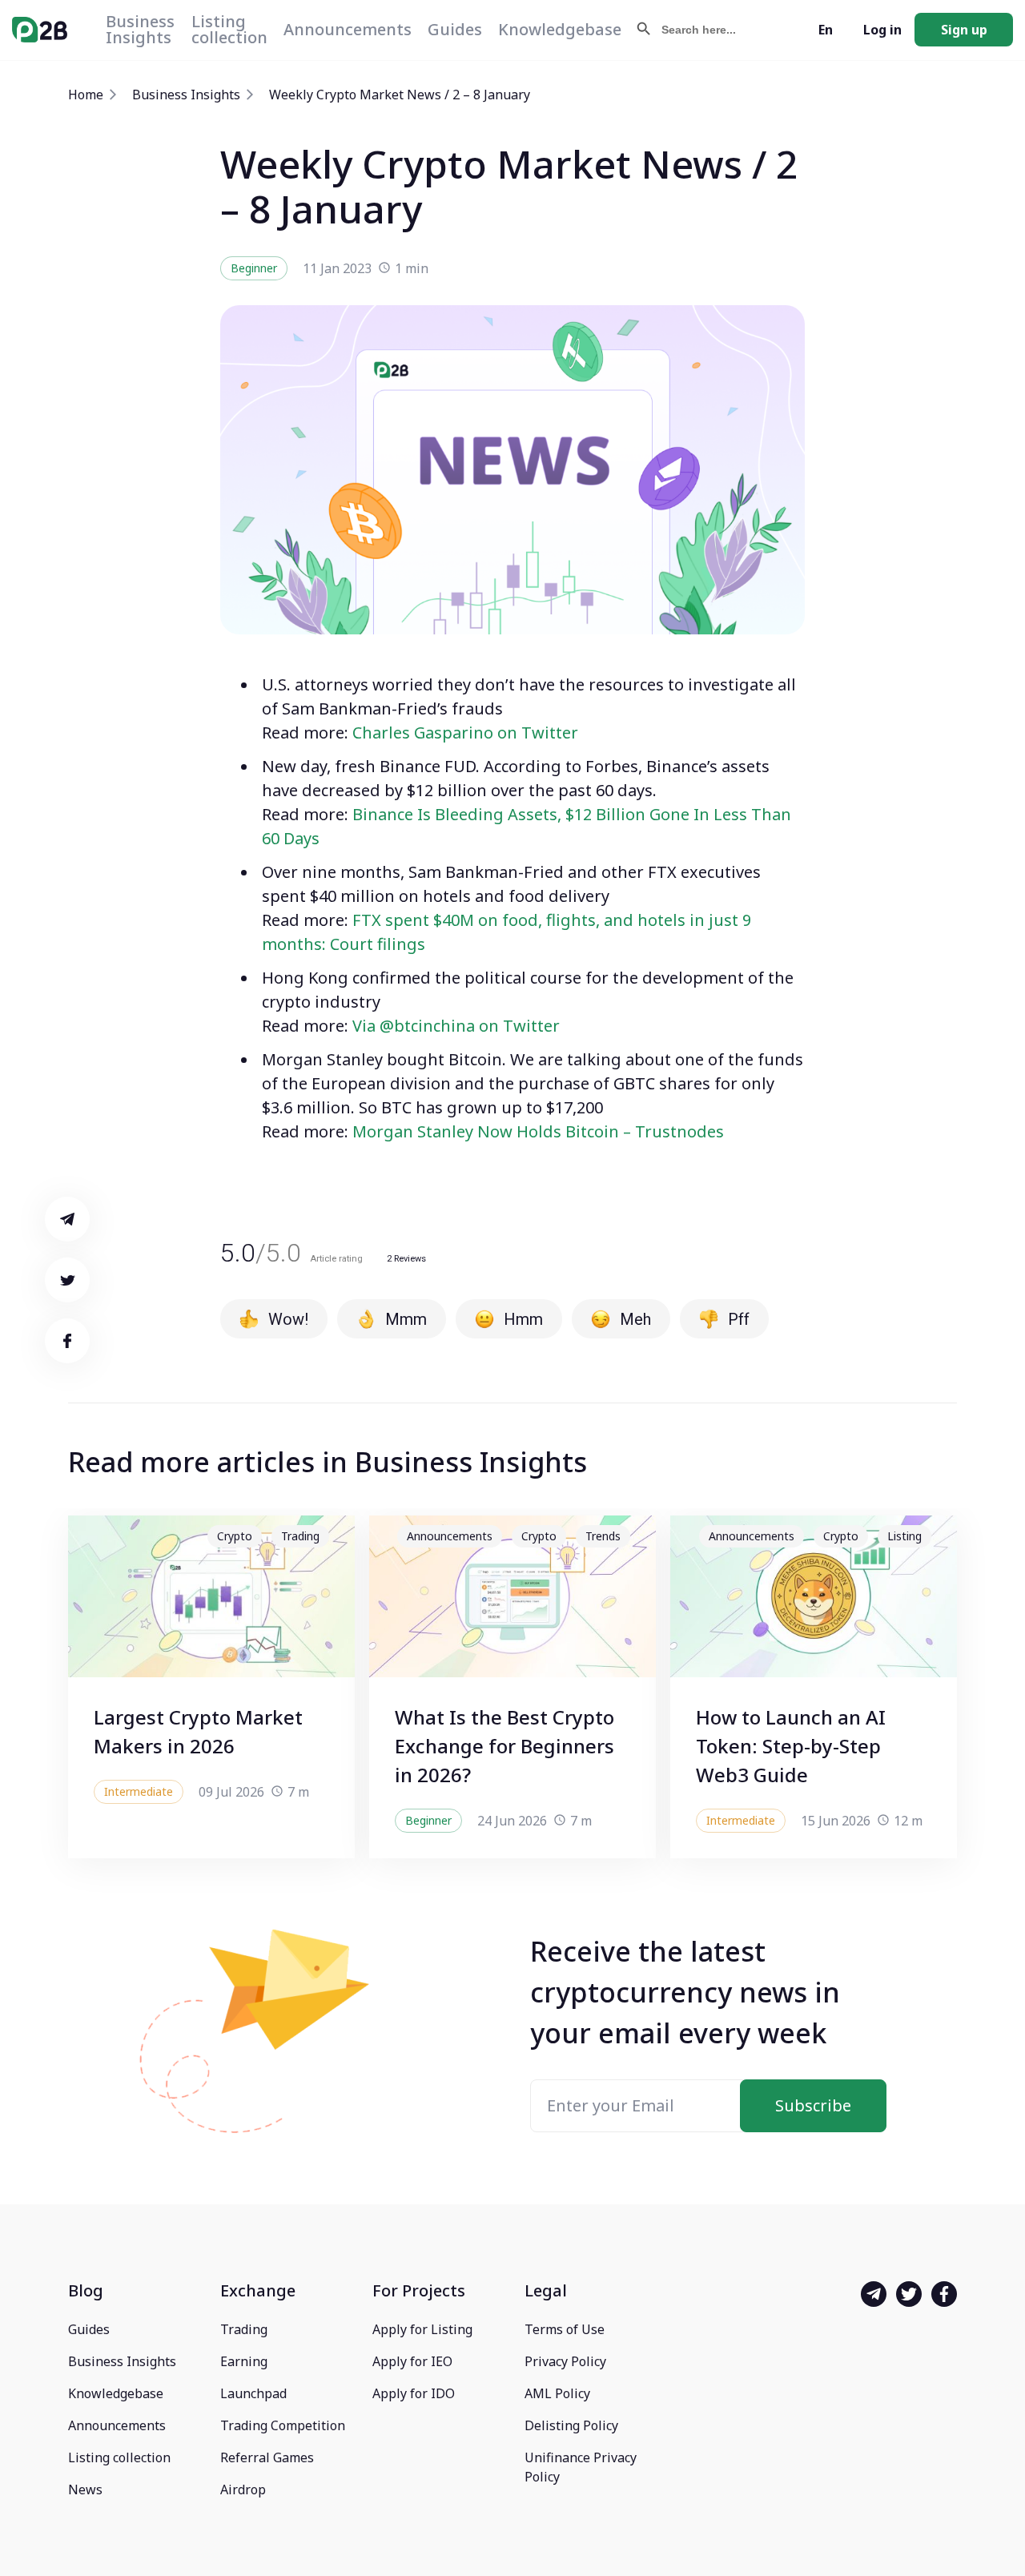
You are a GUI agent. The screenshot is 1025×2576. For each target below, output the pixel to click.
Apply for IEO (412, 2361)
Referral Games (267, 2457)
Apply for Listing (422, 2329)
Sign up (964, 30)
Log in (882, 30)
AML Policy (557, 2393)
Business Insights (140, 29)
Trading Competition (283, 2425)
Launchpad (253, 2393)
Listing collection (229, 29)
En (826, 30)
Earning (244, 2361)
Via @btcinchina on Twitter (456, 1026)
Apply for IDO (414, 2393)
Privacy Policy (565, 2361)
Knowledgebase (560, 29)
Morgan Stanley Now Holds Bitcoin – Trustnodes (538, 1131)
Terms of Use (565, 2329)
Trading (244, 2329)
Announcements (348, 29)
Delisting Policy (571, 2425)
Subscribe (813, 2105)
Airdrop (243, 2489)
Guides (455, 29)
